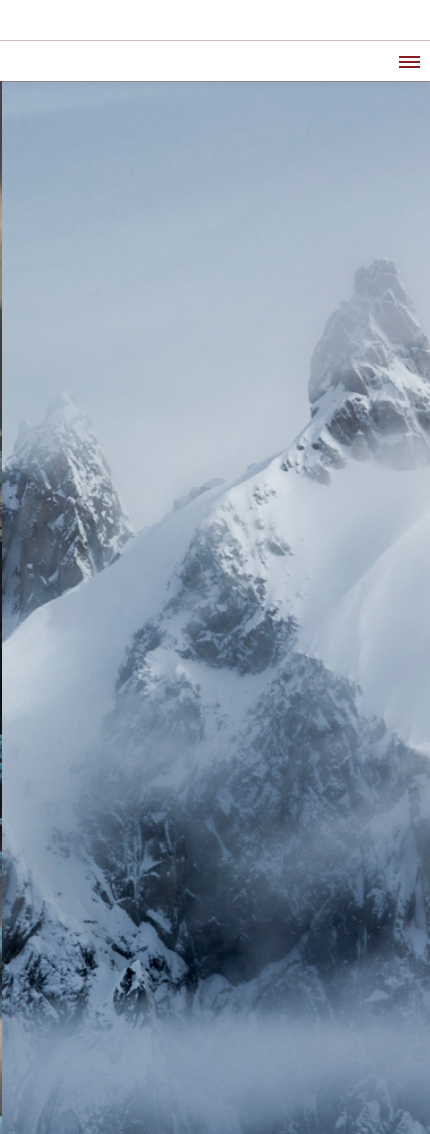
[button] (408, 59)
